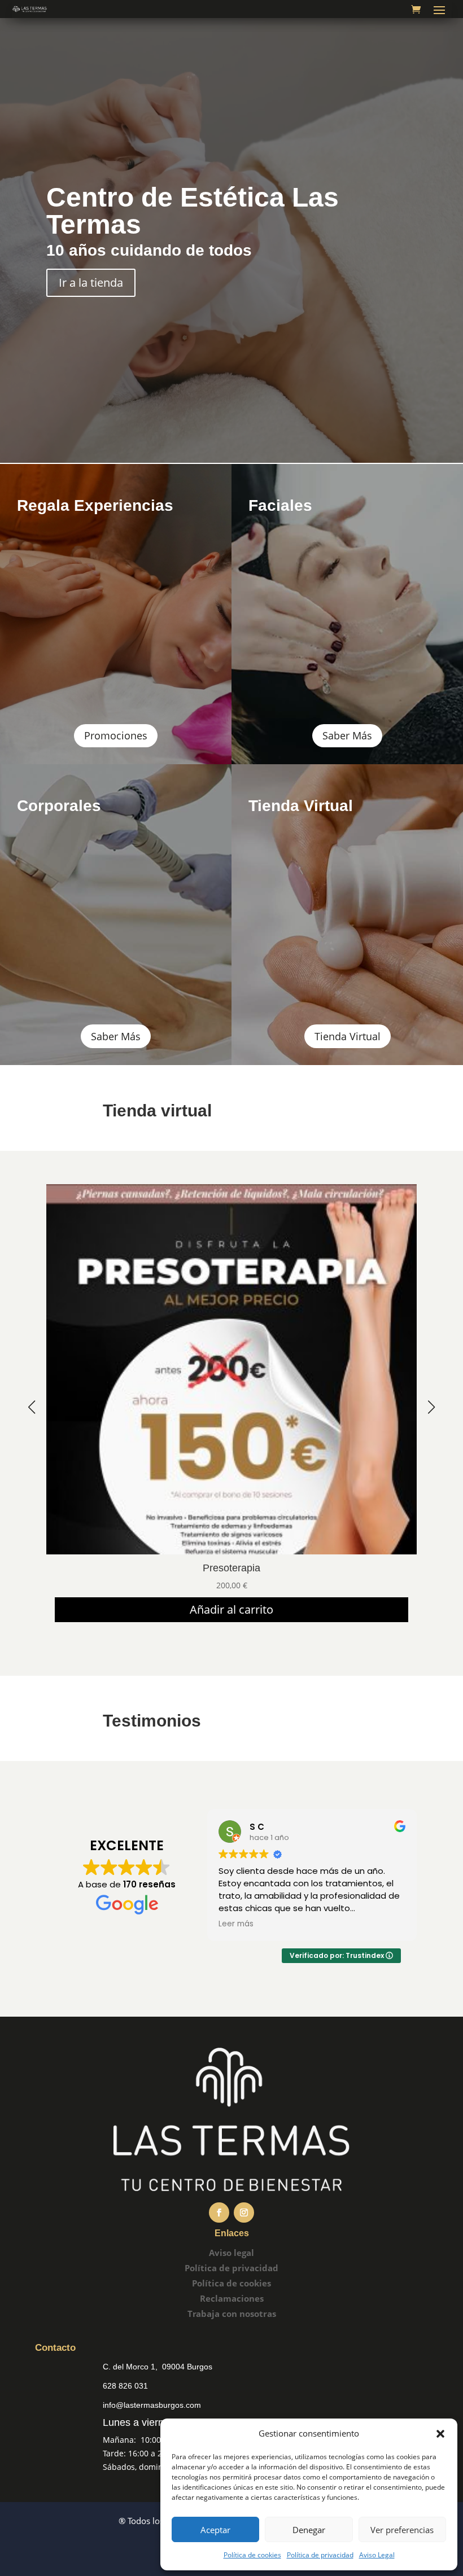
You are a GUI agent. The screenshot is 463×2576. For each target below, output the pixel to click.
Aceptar (215, 2530)
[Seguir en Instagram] (244, 2213)
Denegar (309, 2530)
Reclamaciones (232, 2298)
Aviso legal (231, 2253)
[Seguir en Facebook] (219, 2213)
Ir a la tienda (91, 282)
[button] (440, 2434)
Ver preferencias (402, 2530)
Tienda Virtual (348, 1036)
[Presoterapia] (231, 1551)
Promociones (116, 735)
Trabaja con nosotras (232, 2314)
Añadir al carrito (231, 1609)
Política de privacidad (320, 2555)
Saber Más (347, 735)
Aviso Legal (377, 2555)
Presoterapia (231, 1568)
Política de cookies (252, 2555)
